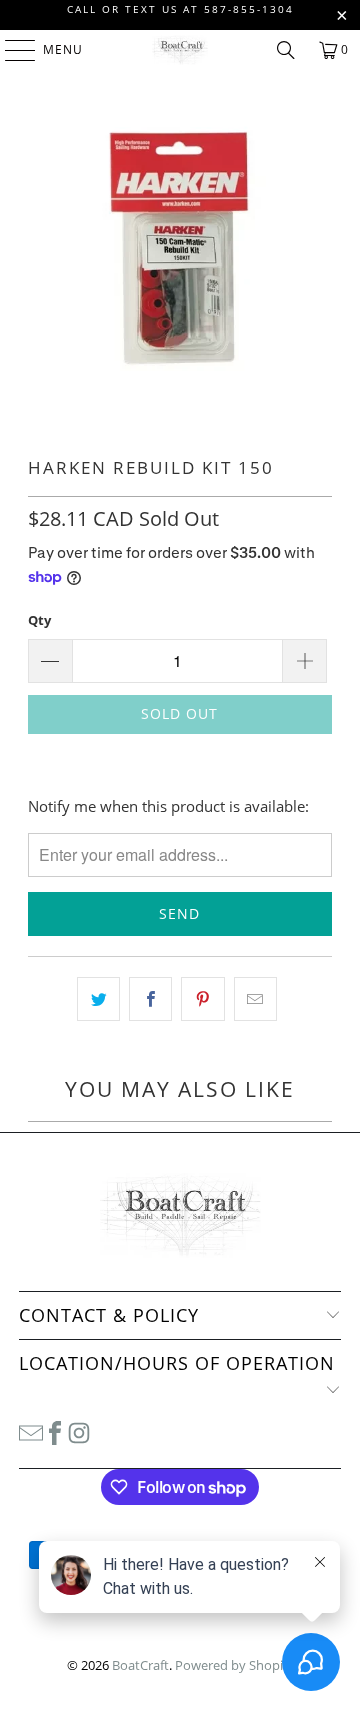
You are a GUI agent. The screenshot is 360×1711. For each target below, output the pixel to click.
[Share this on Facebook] (150, 999)
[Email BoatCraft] (31, 1431)
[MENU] (10, 50)
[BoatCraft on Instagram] (79, 1431)
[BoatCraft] (180, 50)
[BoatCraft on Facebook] (55, 1431)
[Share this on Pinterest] (202, 999)
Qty (39, 620)
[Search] (286, 50)
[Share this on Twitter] (98, 999)
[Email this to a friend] (255, 999)
